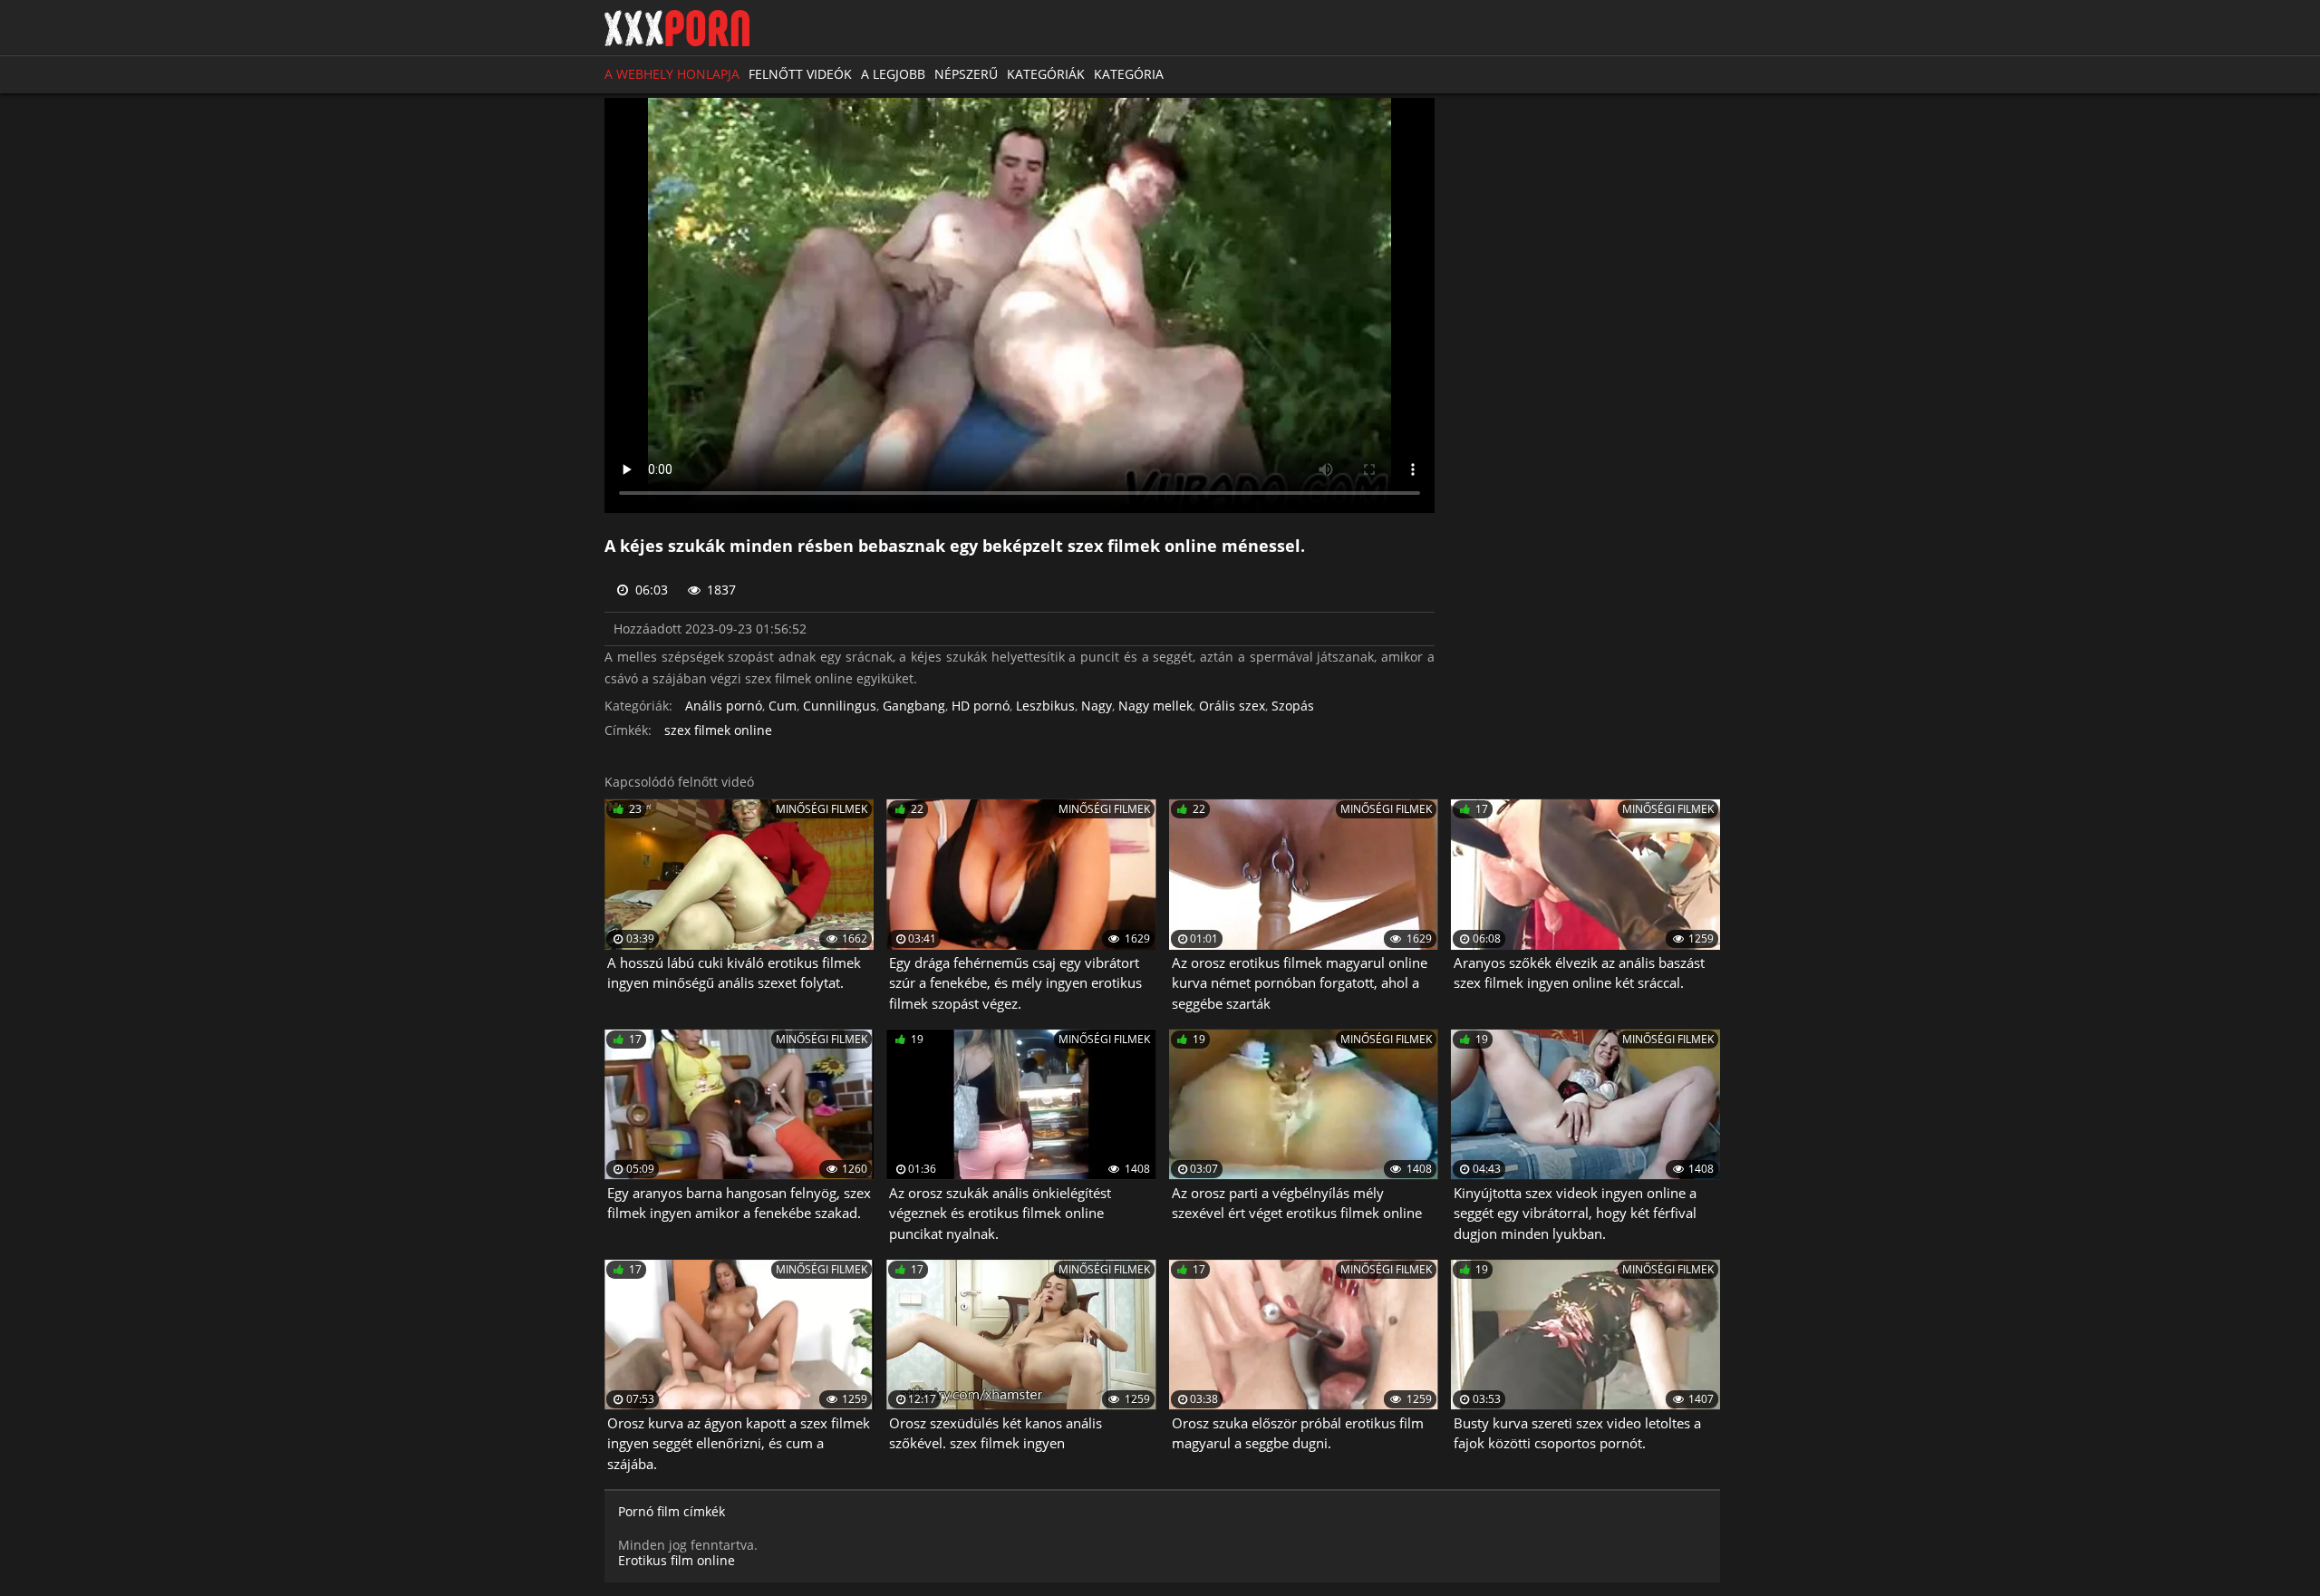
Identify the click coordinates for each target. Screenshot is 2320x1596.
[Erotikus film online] (677, 28)
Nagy (1097, 706)
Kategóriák (1046, 74)
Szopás (1293, 706)
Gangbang (914, 706)
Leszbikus (1045, 706)
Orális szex (1232, 706)
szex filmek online (718, 731)
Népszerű (966, 74)
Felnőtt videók (800, 74)
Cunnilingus (840, 706)
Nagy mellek (1155, 706)
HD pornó (981, 706)
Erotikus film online (677, 1560)
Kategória (1129, 74)
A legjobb (893, 74)
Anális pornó (724, 706)
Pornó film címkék (672, 1512)
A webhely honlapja (672, 74)
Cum (783, 706)
